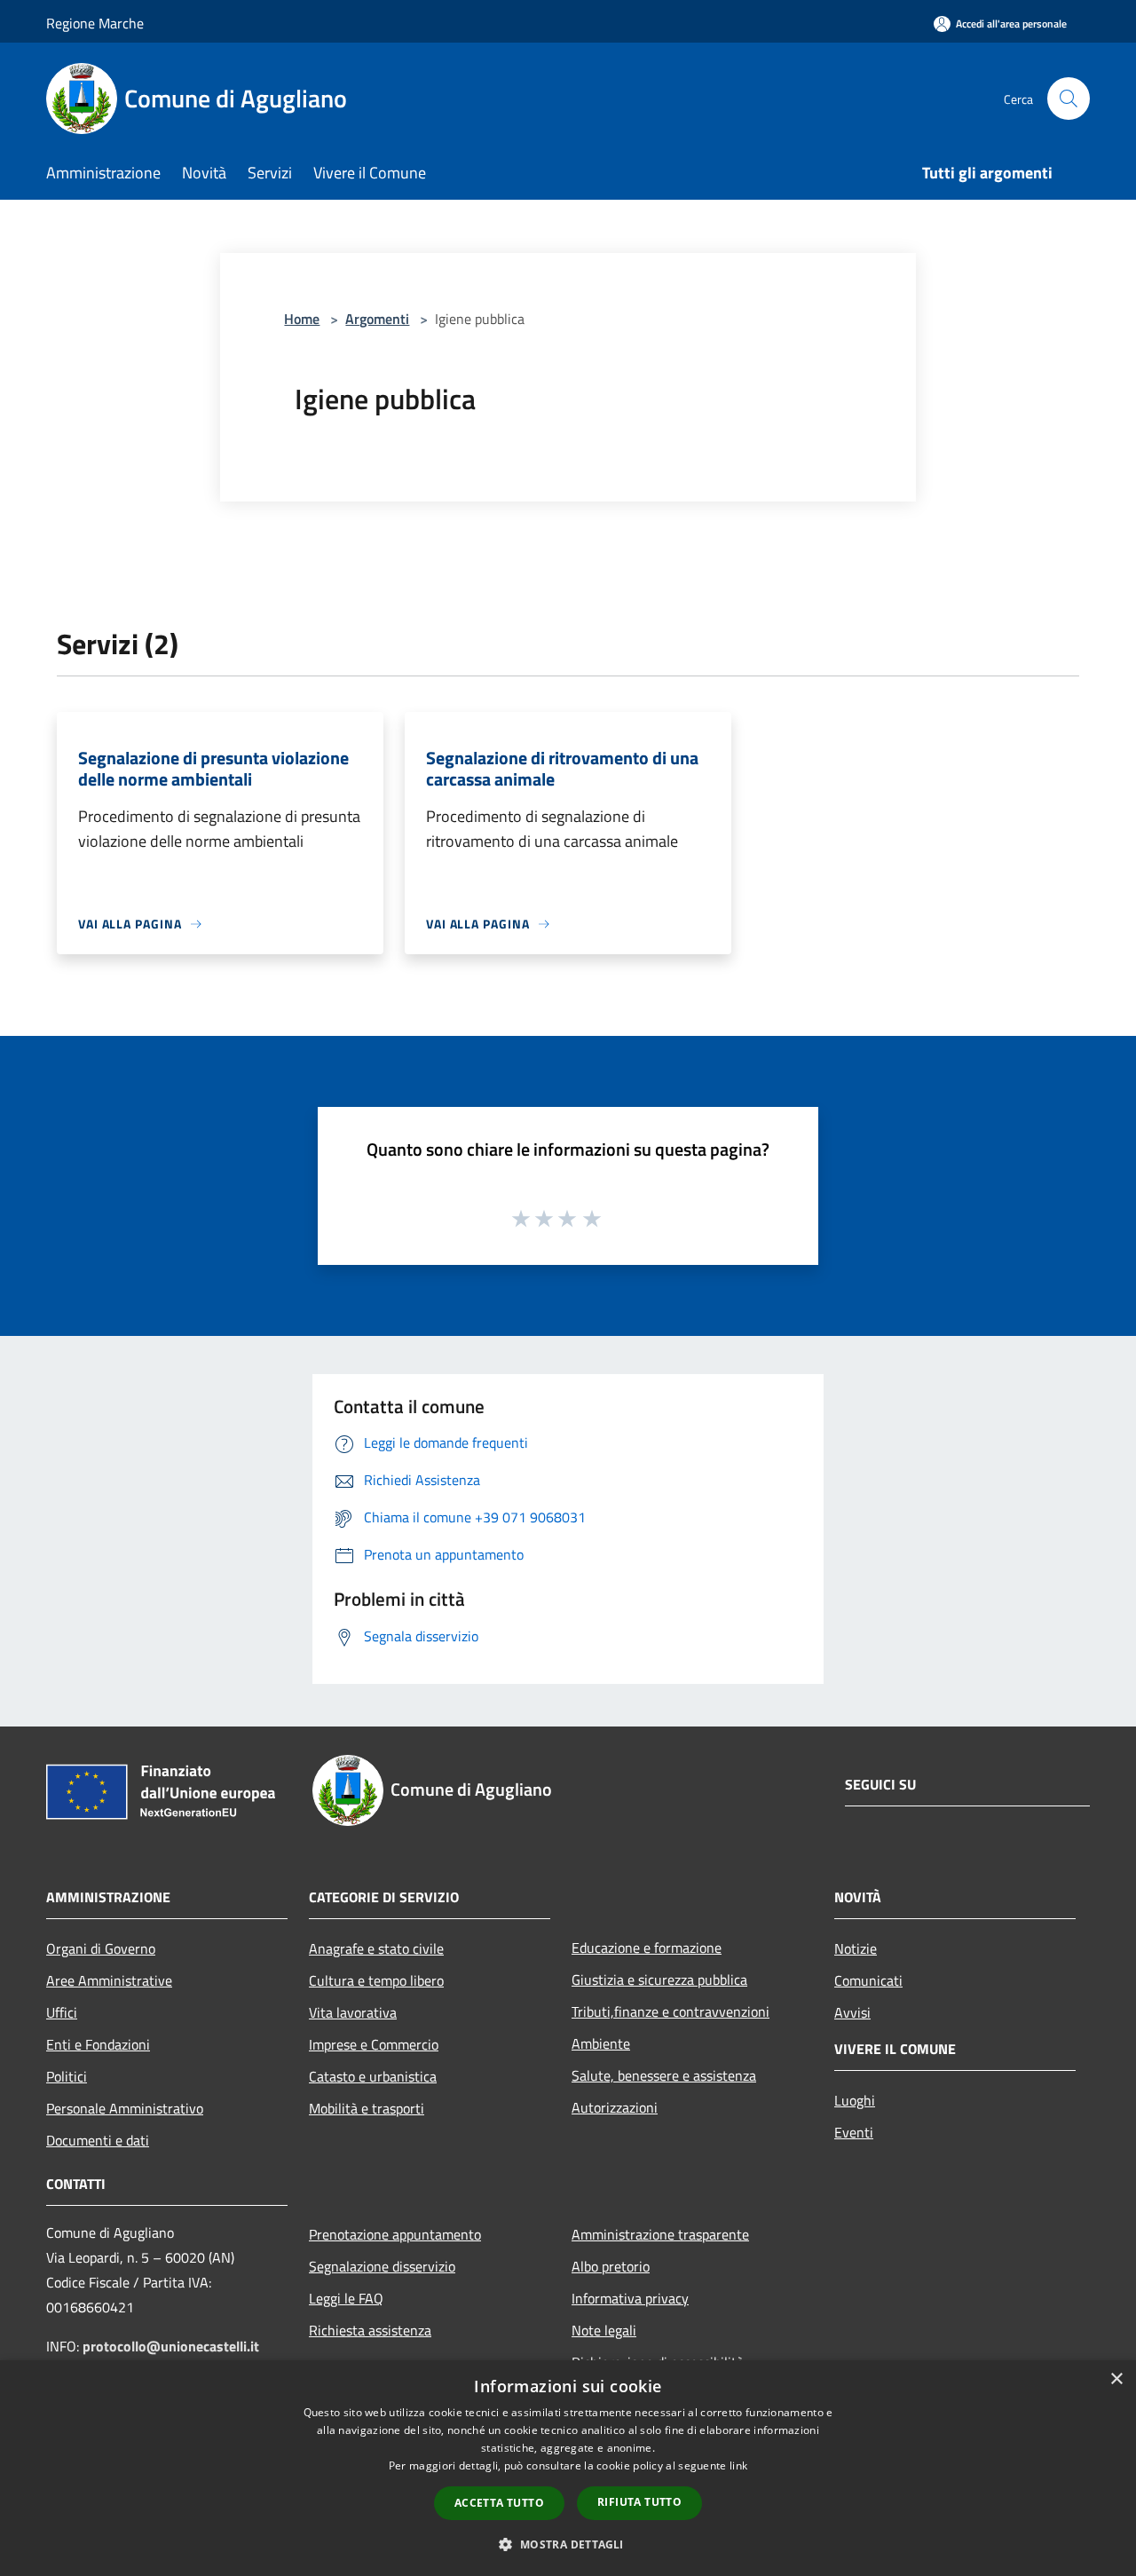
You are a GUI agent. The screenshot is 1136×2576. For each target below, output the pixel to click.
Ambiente (601, 2043)
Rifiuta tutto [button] (639, 2502)
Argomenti (377, 319)
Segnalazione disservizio (382, 2266)
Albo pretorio (611, 2266)
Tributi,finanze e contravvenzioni (671, 2011)
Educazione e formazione (647, 1948)
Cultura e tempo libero (376, 1980)
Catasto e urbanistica (373, 2076)
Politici (67, 2076)
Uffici (62, 2012)
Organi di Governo (101, 1948)
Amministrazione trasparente (660, 2234)
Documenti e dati (98, 2140)
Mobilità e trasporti (367, 2108)
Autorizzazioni (615, 2107)
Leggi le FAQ (346, 2298)
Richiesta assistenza (370, 2330)
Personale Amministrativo (125, 2108)
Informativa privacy (630, 2298)
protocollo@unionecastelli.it (171, 2346)
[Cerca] (1069, 99)
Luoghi (855, 2100)
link (738, 2465)
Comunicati (868, 1980)
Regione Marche (95, 23)
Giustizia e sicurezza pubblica (659, 1979)
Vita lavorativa (353, 2012)
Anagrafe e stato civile (376, 1948)
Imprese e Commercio (374, 2044)
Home (302, 319)
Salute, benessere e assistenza (664, 2075)
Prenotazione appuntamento (395, 2234)
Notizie (856, 1948)
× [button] (1116, 2379)
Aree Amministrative (109, 1980)
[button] (568, 2544)
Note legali (604, 2330)
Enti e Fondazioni (98, 2044)
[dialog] (568, 2468)
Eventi (854, 2132)
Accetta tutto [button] (499, 2503)
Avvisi (852, 2012)
